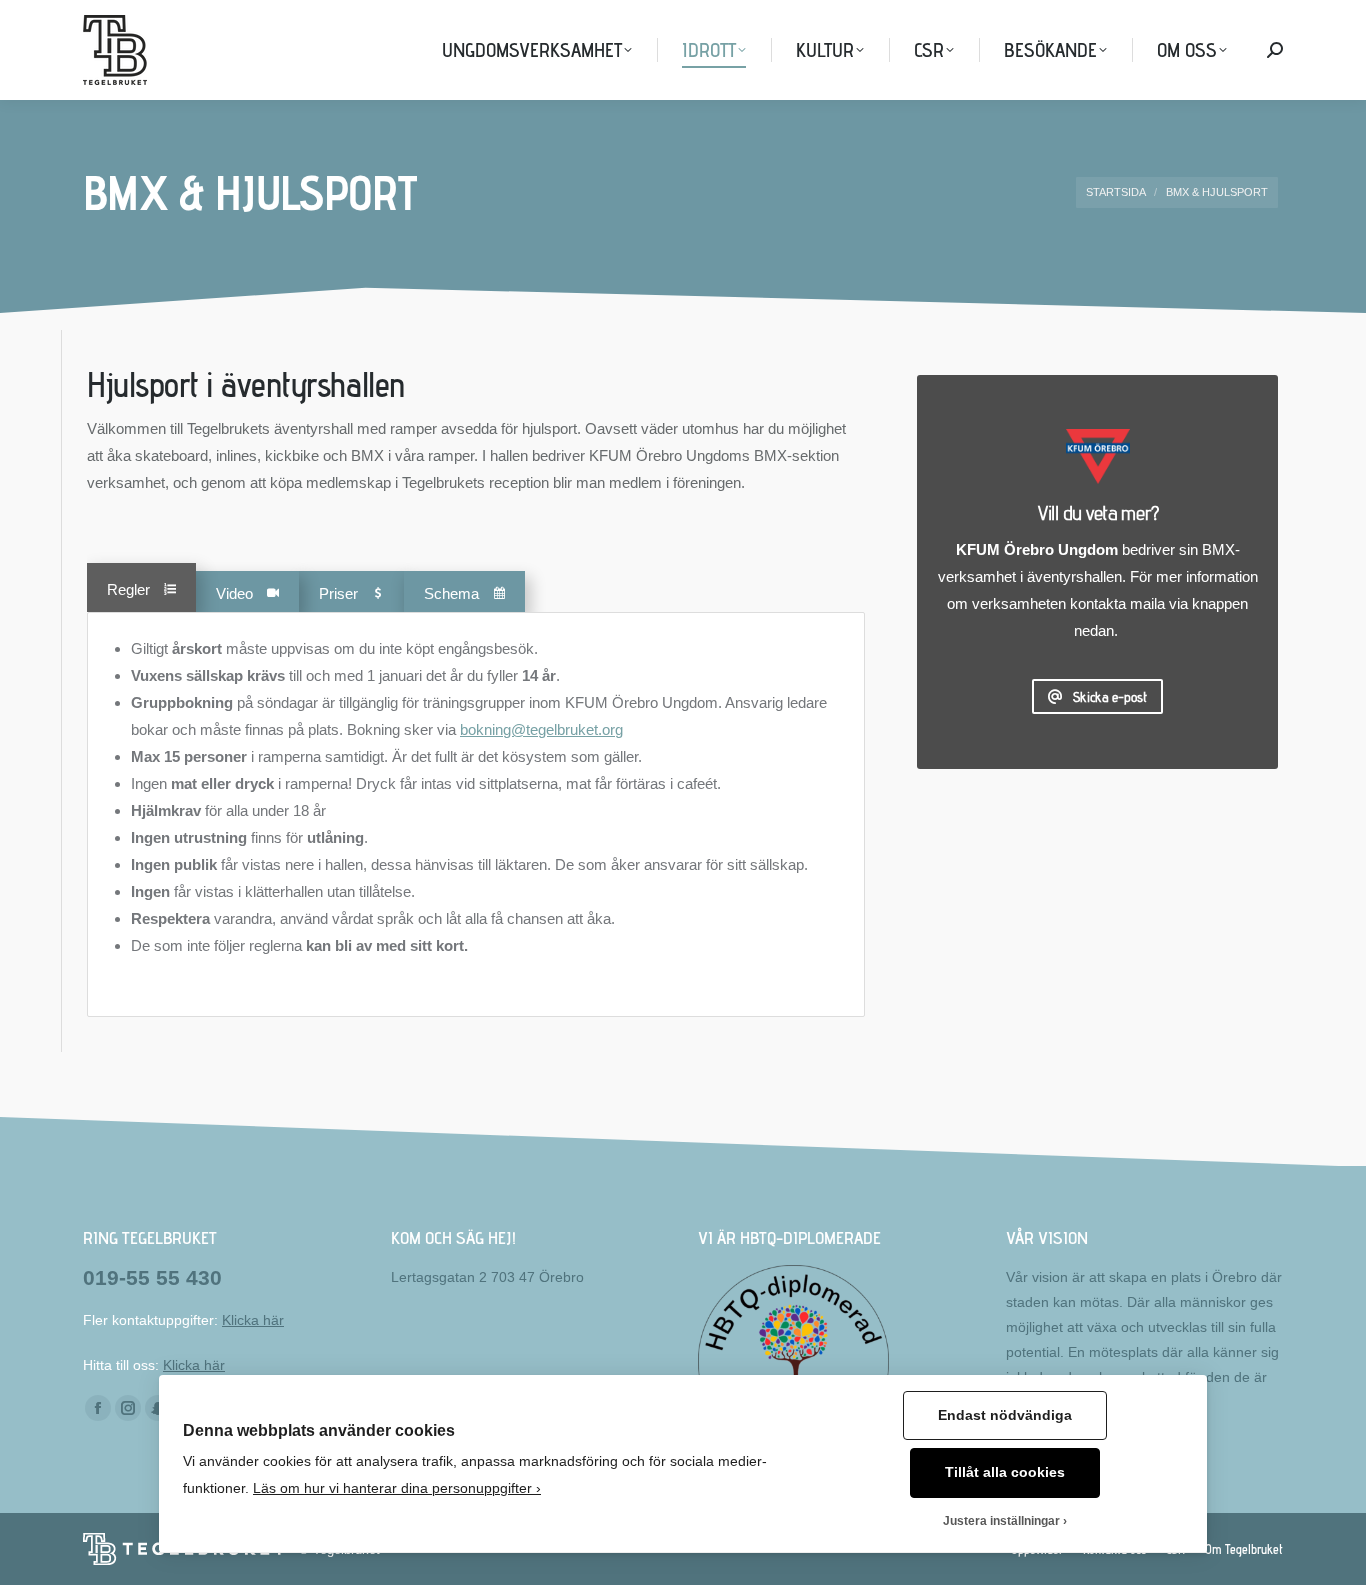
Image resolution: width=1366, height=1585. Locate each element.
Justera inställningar (1001, 1521)
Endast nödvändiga (1005, 1415)
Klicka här (253, 1320)
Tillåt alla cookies (1005, 1472)
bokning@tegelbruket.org (541, 729)
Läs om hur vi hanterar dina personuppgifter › (397, 1488)
